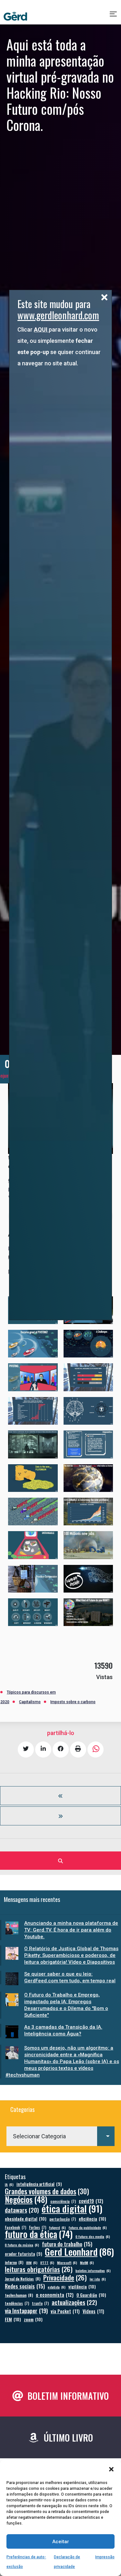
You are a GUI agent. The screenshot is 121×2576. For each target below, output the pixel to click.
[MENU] (114, 16)
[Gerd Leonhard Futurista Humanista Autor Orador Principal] (15, 16)
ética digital (72, 2208)
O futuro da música (22, 2245)
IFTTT (47, 2262)
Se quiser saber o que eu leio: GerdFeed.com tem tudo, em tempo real (70, 1977)
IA (9, 2184)
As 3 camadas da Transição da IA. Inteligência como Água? (63, 2030)
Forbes (38, 2227)
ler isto (98, 2279)
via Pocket (65, 2311)
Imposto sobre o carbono (73, 1702)
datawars (22, 2210)
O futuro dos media (93, 2236)
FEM (13, 2319)
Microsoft (67, 2262)
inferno (14, 2262)
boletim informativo (93, 2270)
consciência (63, 2201)
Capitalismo (30, 1702)
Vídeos (93, 2311)
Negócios (26, 2199)
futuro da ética (39, 2234)
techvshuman (19, 2295)
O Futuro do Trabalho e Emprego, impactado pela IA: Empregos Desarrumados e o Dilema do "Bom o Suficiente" (66, 2005)
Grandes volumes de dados (47, 2191)
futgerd (57, 2227)
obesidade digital (26, 2219)
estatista (57, 2287)
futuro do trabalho (67, 2244)
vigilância (82, 2286)
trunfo (40, 2303)
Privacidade (65, 2278)
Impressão (105, 2557)
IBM (32, 2262)
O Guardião (91, 2295)
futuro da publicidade (88, 2227)
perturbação (63, 2219)
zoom (33, 2319)
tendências (17, 2303)
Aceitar (61, 2542)
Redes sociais (25, 2286)
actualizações (74, 2302)
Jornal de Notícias (23, 2279)
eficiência (92, 2219)
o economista (55, 2295)
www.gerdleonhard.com (58, 315)
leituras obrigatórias (39, 2269)
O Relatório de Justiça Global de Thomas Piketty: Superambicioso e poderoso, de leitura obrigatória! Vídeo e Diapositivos (71, 1955)
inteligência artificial (39, 2184)
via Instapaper (26, 2311)
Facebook (15, 2227)
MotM (87, 2262)
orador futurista (23, 2254)
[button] (111, 2469)
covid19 (91, 2201)
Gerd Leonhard (79, 2251)
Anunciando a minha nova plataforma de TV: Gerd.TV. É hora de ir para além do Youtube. (71, 1930)
